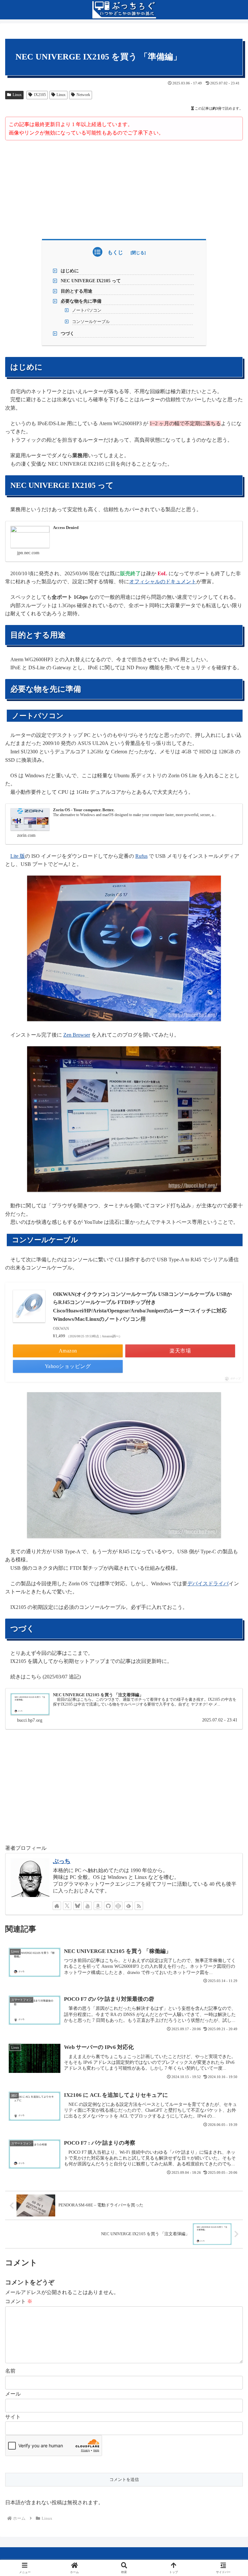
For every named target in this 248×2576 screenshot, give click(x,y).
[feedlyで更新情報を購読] (129, 1906)
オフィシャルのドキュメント (163, 582)
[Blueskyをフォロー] (77, 1906)
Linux (17, 95)
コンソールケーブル (91, 322)
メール (13, 2394)
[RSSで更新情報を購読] (139, 1906)
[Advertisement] (124, 189)
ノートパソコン (87, 310)
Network (83, 95)
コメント (19, 2301)
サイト (13, 2417)
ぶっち (62, 1861)
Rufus (141, 856)
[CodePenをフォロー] (118, 1906)
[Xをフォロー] (67, 1906)
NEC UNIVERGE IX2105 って (91, 281)
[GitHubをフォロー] (108, 1906)
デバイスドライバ (208, 1584)
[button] (229, 1479)
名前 (10, 2371)
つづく (67, 333)
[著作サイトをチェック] (57, 1906)
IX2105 (40, 95)
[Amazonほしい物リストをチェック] (98, 1906)
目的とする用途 (77, 291)
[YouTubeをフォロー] (88, 1906)
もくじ (115, 252)
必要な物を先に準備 (81, 301)
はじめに (70, 271)
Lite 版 (18, 856)
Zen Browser (77, 1035)
